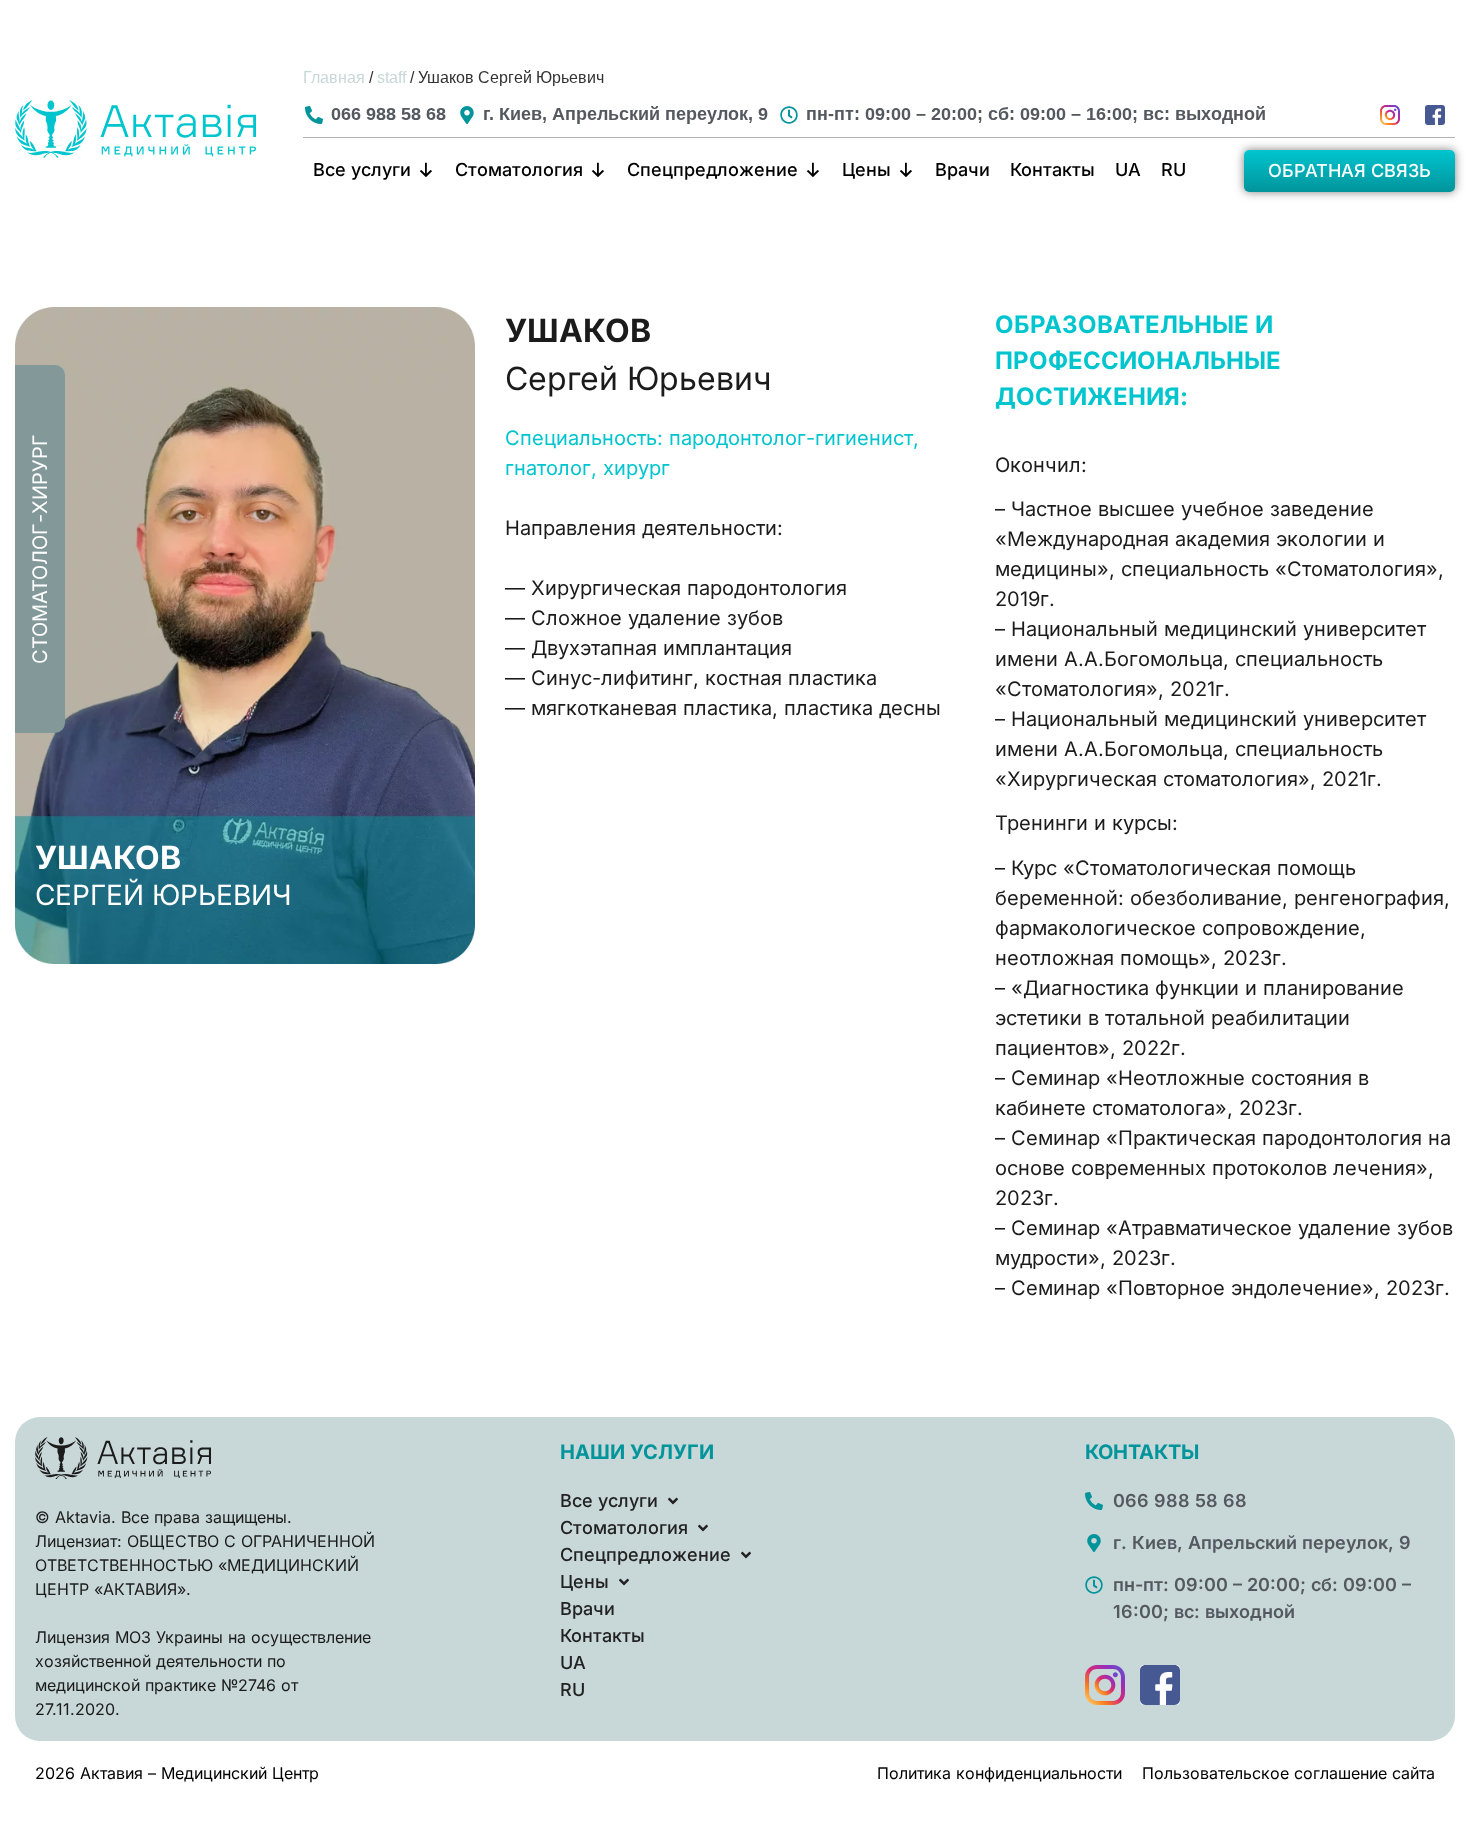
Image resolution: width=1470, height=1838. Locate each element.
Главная (334, 77)
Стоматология (519, 169)
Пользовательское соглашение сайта (1288, 1773)
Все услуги (362, 169)
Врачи (962, 169)
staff (391, 77)
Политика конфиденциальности (999, 1773)
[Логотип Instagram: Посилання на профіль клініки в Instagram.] (1105, 1685)
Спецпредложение (712, 169)
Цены (866, 169)
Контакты (1052, 169)
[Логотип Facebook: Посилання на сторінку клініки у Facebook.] (1435, 115)
